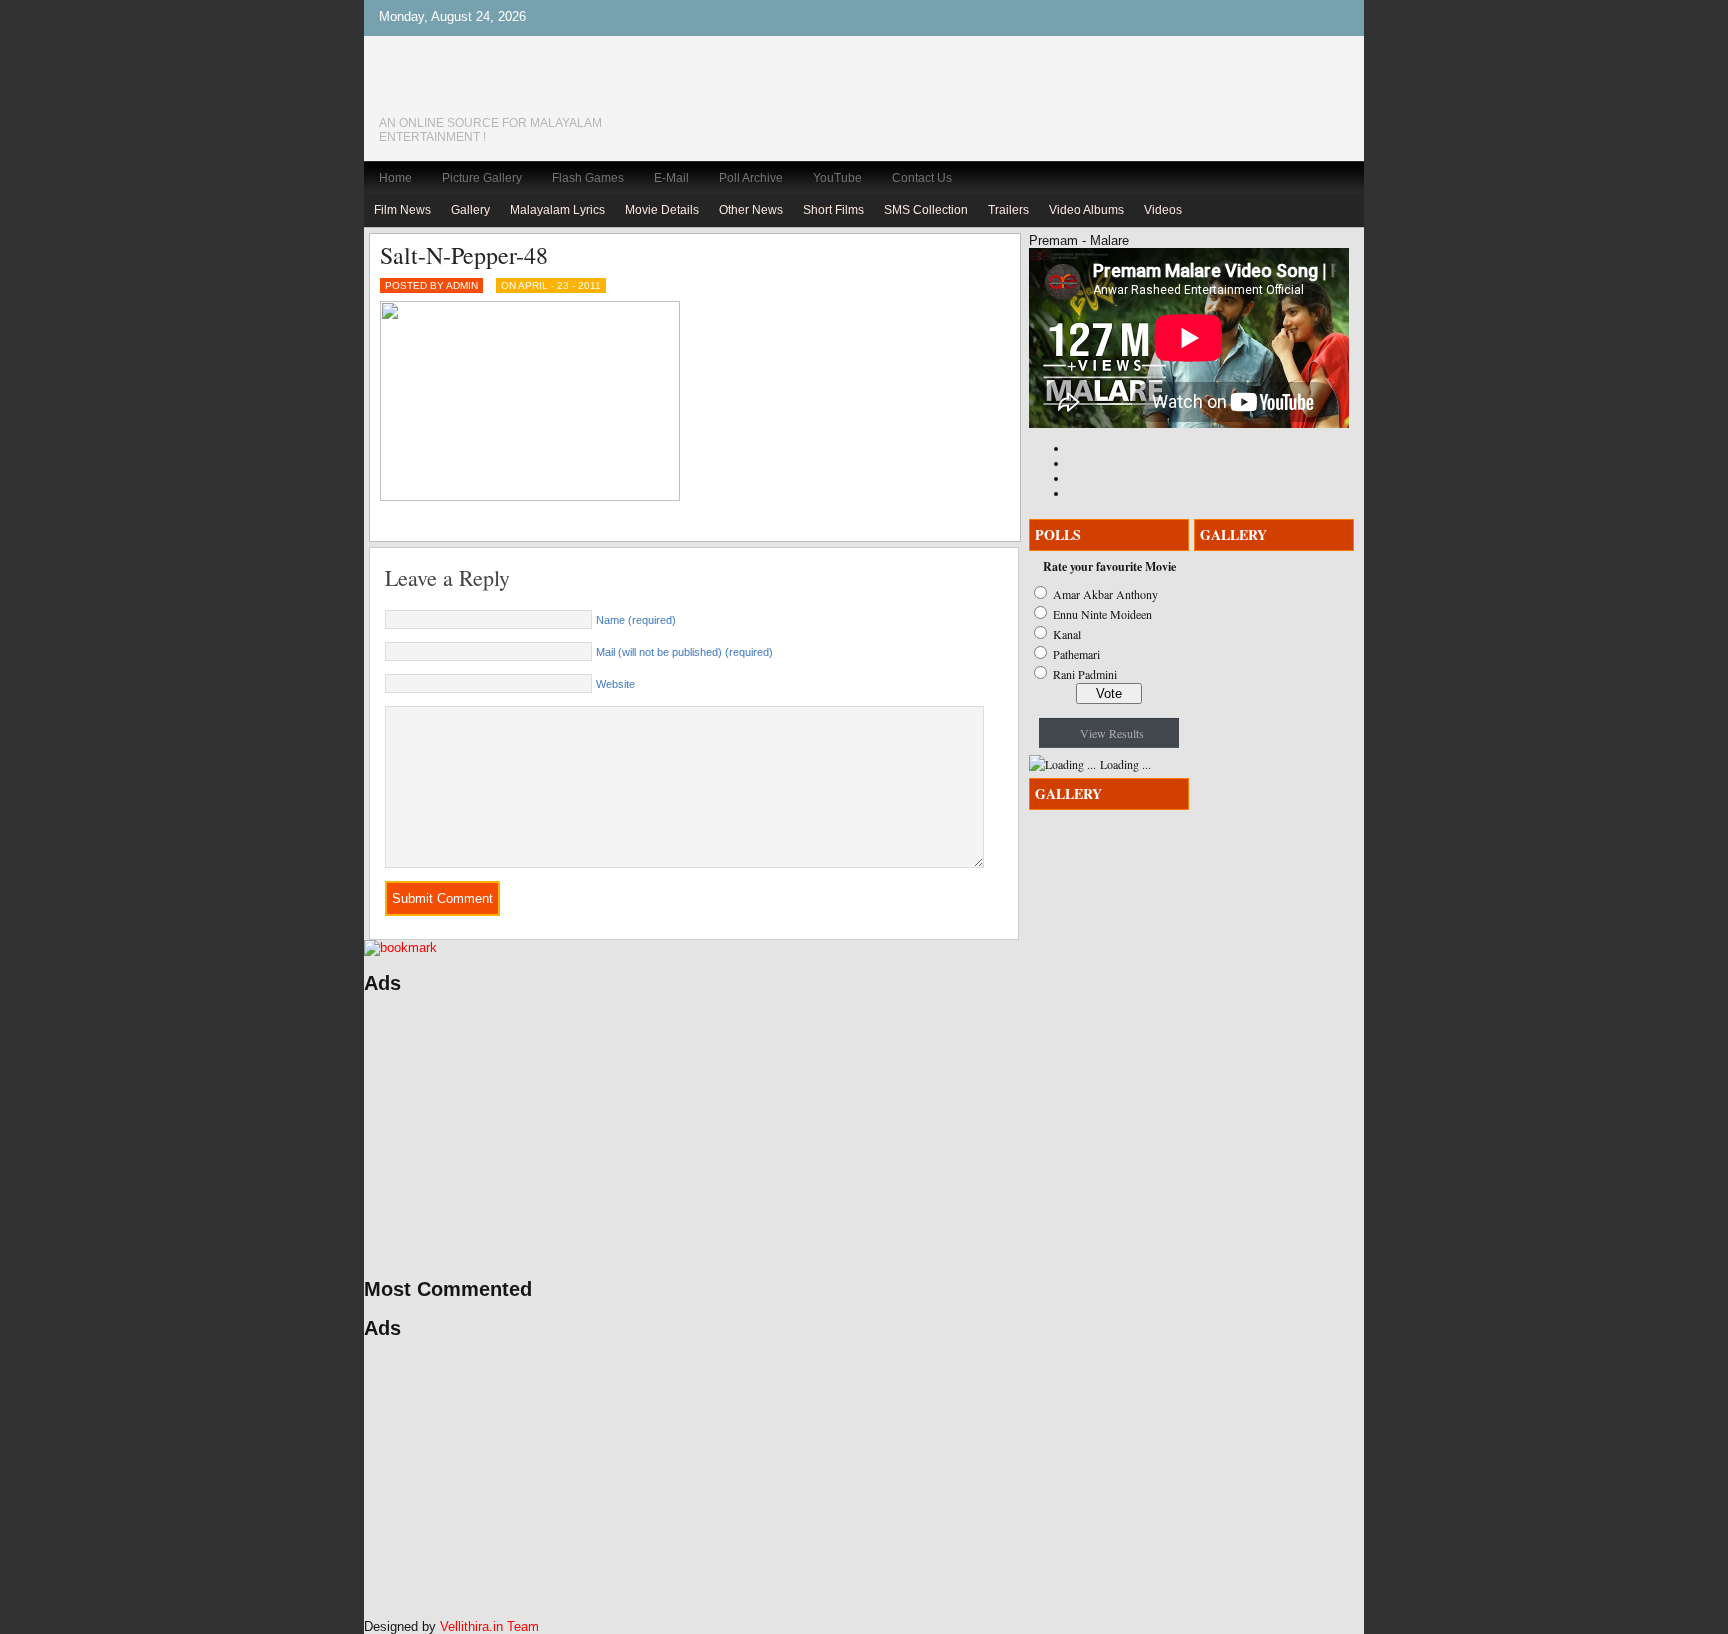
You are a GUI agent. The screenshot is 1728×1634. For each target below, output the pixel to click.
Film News (402, 210)
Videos (1163, 210)
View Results (1112, 733)
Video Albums (1086, 210)
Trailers (1008, 210)
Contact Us (922, 178)
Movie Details (662, 210)
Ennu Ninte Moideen (1102, 614)
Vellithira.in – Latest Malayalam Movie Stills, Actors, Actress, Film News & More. (519, 88)
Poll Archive (751, 178)
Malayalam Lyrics (557, 210)
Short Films (833, 210)
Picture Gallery (482, 178)
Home (395, 178)
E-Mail (671, 178)
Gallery (470, 210)
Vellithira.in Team (489, 1626)
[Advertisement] (554, 1136)
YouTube (837, 178)
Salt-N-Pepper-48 (464, 255)
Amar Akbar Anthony (1105, 594)
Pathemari (1076, 654)
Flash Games (588, 178)
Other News (751, 210)
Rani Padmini (1085, 674)
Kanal (1067, 634)
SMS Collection (926, 210)
